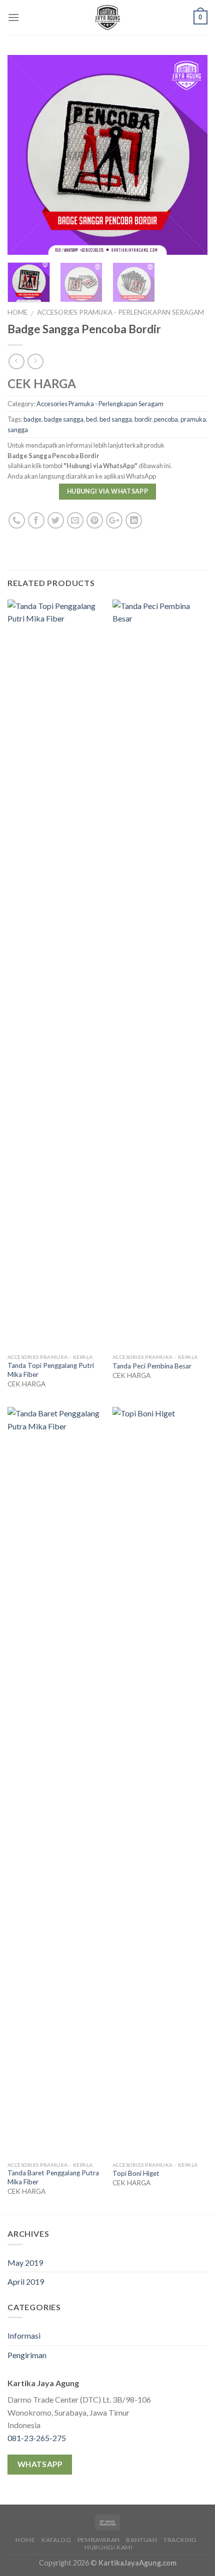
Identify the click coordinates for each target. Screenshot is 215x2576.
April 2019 (26, 2281)
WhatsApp (40, 2464)
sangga (18, 430)
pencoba (166, 419)
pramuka (193, 419)
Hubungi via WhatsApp (107, 491)
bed (91, 419)
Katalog (56, 2540)
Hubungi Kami (108, 2547)
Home (17, 312)
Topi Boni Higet (136, 2173)
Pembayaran (99, 2540)
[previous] (24, 155)
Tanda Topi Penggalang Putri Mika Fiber (51, 1370)
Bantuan (141, 2540)
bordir (143, 419)
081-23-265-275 (37, 2438)
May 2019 (25, 2262)
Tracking (180, 2540)
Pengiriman (27, 2355)
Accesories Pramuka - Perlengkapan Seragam (120, 312)
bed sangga (116, 419)
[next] (191, 155)
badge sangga (64, 419)
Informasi (24, 2335)
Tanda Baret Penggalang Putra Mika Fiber (53, 2177)
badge (32, 419)
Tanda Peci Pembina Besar (152, 1366)
